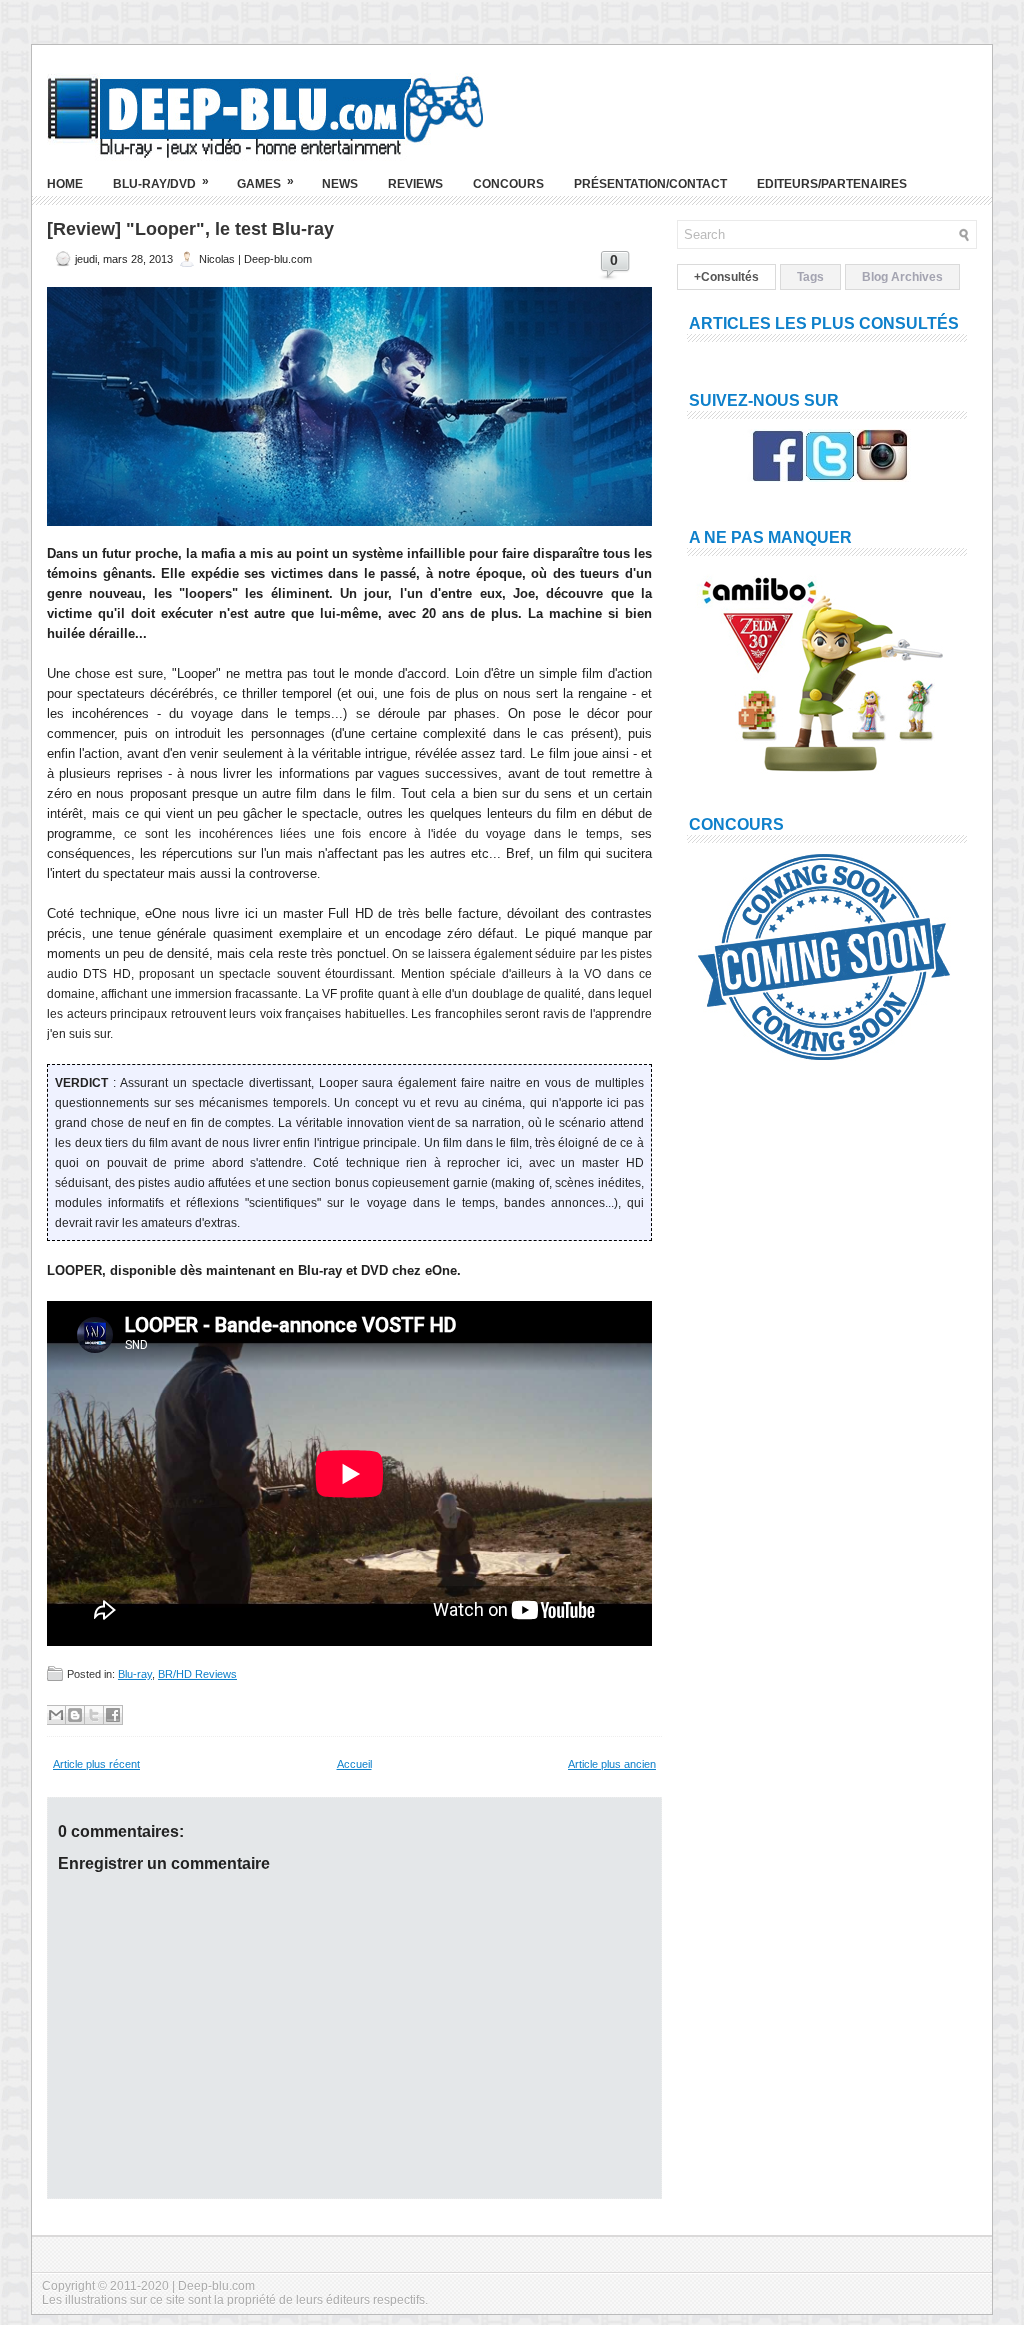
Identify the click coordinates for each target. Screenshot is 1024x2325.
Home (65, 184)
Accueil (354, 1764)
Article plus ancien (612, 1764)
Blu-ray (135, 1674)
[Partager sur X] (94, 1715)
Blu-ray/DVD (161, 182)
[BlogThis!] (75, 1715)
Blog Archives (902, 277)
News (340, 184)
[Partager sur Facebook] (113, 1715)
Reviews (415, 184)
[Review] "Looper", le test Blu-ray (190, 229)
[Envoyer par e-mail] (56, 1715)
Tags (810, 277)
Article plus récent (96, 1764)
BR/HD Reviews (197, 1674)
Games (265, 182)
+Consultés (726, 277)
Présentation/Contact (650, 184)
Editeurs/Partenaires (832, 184)
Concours (508, 184)
